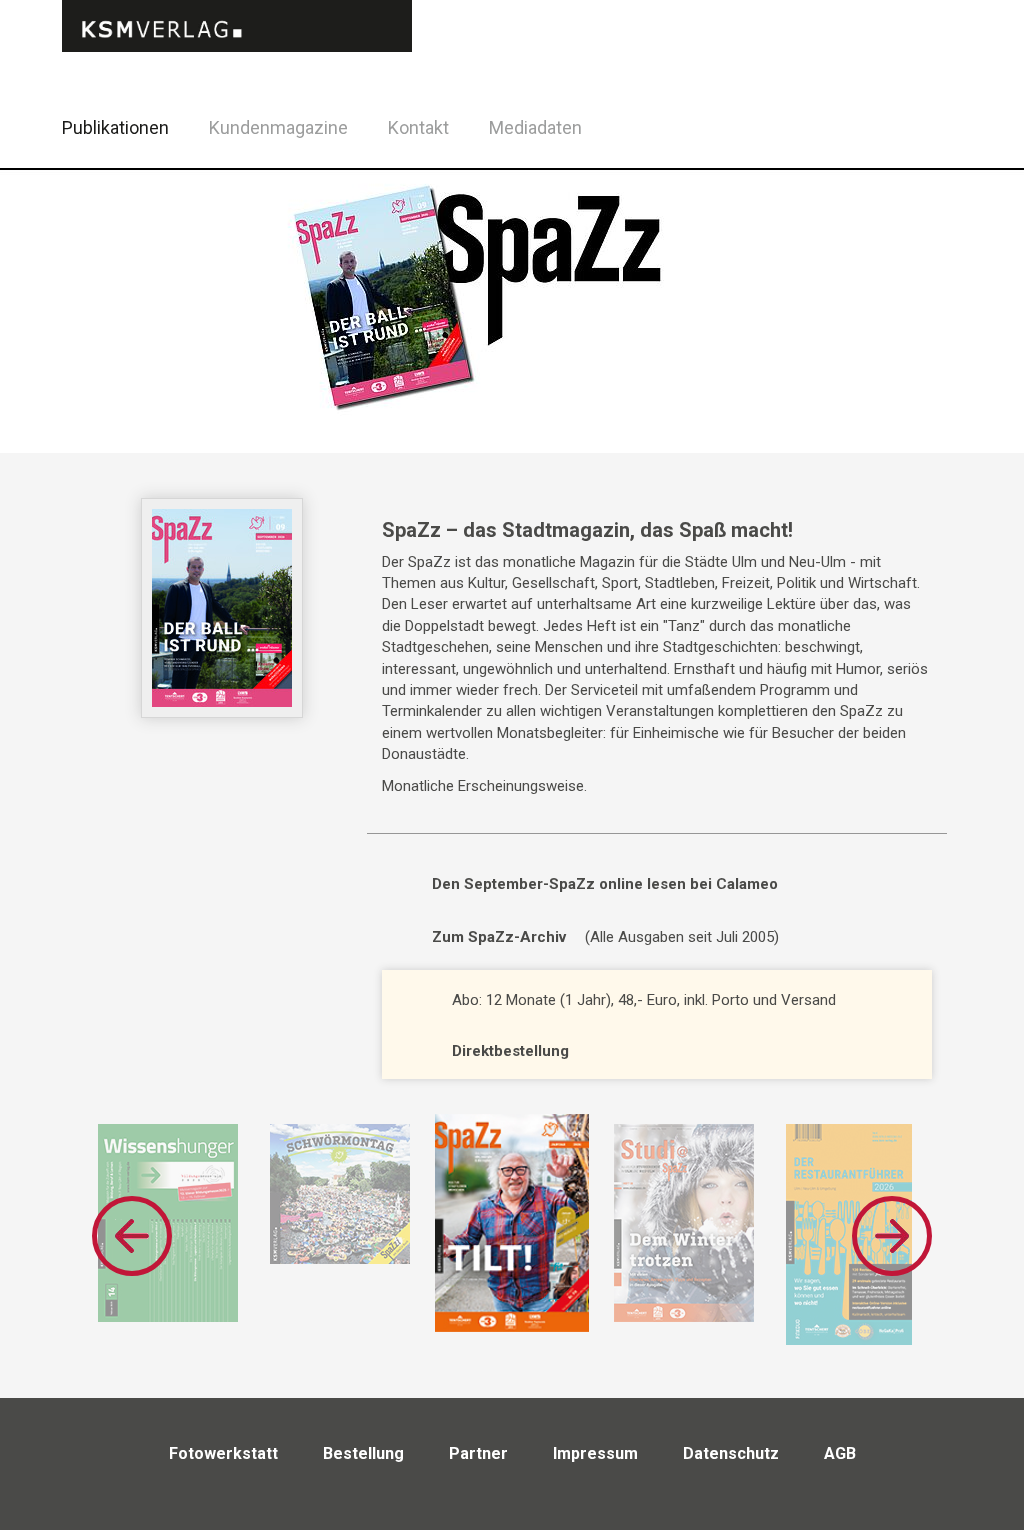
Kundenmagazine (278, 127)
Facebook (914, 124)
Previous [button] (132, 1236)
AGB (840, 1453)
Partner (478, 1453)
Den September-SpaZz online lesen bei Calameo (605, 884)
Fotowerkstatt (223, 1453)
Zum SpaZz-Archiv (499, 937)
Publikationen (115, 127)
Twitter (964, 153)
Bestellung (363, 1453)
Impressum (595, 1453)
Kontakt (418, 127)
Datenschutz (731, 1453)
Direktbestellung (510, 1051)
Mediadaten (535, 127)
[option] (511, 1223)
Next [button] (892, 1236)
